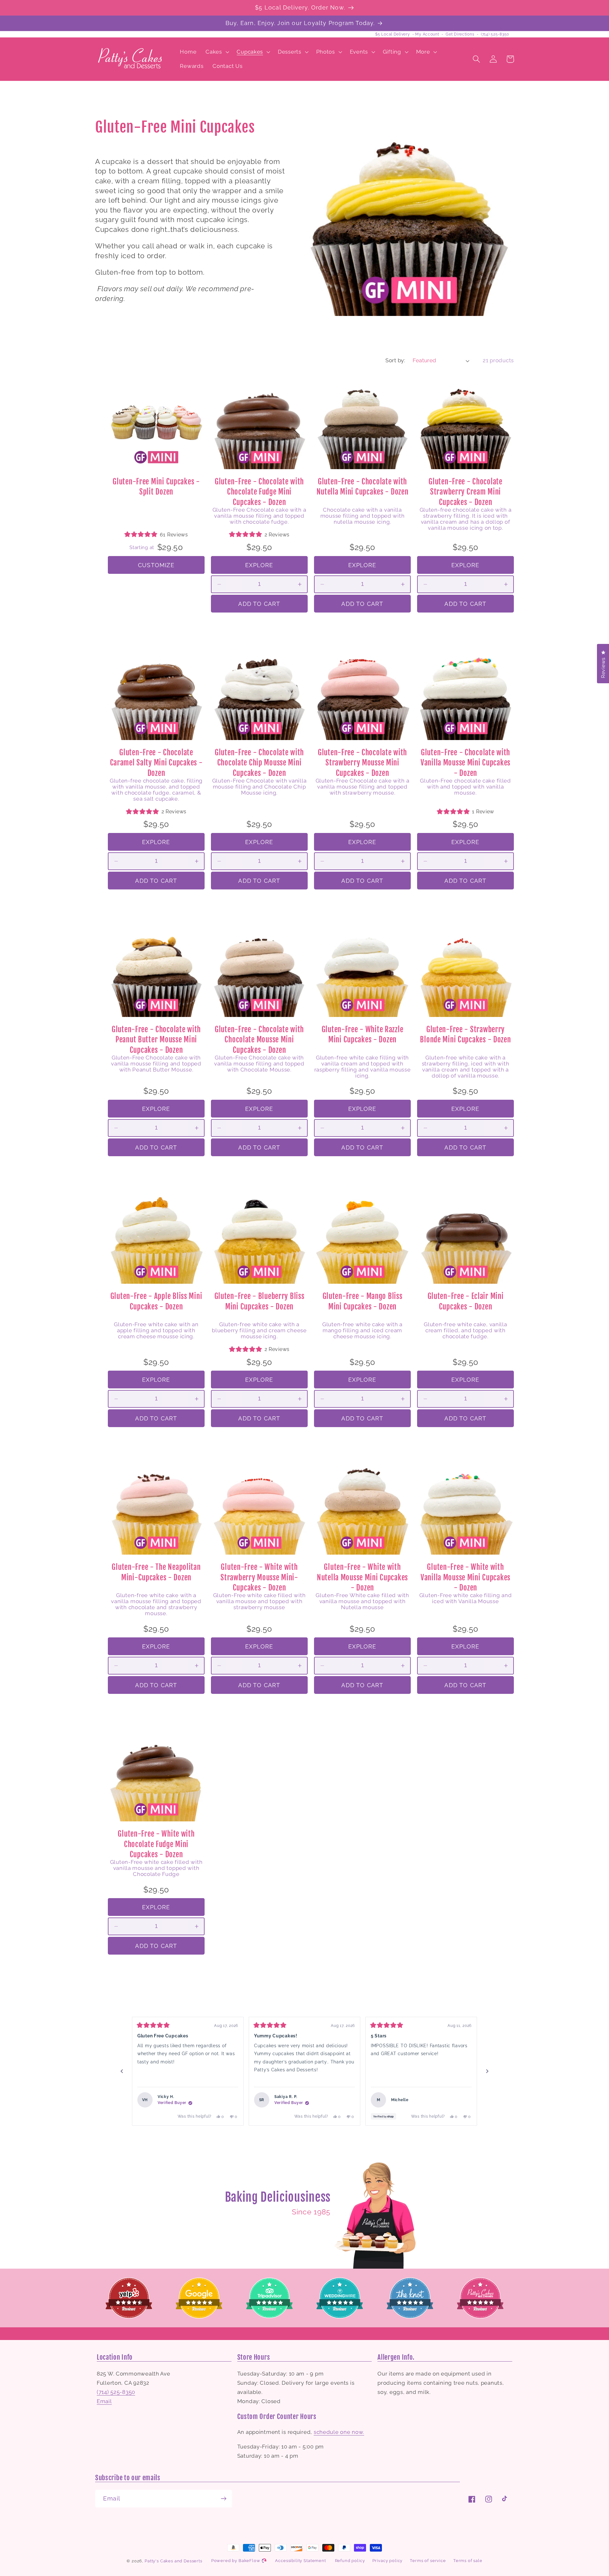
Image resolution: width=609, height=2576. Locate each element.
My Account (427, 34)
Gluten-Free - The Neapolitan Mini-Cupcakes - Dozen (156, 1572)
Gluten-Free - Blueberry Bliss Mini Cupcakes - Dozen (259, 1301)
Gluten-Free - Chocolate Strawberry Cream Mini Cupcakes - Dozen (465, 492)
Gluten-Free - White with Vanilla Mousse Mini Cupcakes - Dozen (465, 1577)
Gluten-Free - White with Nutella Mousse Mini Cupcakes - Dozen (362, 1577)
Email (104, 2401)
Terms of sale (468, 2561)
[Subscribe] (223, 2499)
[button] (217, 52)
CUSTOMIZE (156, 565)
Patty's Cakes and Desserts (174, 2561)
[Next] (487, 2071)
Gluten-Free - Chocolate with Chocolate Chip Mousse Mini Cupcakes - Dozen (259, 763)
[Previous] (122, 2071)
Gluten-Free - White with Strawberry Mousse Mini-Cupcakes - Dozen (259, 1577)
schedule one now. (339, 2432)
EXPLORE (259, 565)
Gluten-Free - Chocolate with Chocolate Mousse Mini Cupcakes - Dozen (259, 1040)
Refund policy (350, 2561)
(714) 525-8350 (495, 34)
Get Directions (460, 34)
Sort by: (395, 360)
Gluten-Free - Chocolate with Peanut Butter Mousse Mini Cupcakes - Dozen (156, 1040)
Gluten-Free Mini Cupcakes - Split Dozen (156, 487)
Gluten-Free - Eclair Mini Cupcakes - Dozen (466, 1301)
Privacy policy (388, 2561)
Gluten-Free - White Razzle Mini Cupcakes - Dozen (363, 1035)
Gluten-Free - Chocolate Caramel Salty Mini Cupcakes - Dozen (156, 763)
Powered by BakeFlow (236, 2561)
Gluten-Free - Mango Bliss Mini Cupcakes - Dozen (363, 1301)
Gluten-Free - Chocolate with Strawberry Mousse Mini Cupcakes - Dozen (362, 763)
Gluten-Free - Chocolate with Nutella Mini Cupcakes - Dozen (363, 487)
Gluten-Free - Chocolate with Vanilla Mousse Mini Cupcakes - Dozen (465, 763)
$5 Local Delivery (393, 34)
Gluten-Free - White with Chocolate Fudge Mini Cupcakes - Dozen (156, 1844)
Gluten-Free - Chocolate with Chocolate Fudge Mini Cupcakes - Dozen (259, 492)
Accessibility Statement (300, 2561)
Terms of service (428, 2561)
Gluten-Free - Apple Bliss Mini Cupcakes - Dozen (156, 1301)
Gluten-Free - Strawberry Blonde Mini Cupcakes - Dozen (465, 1035)
